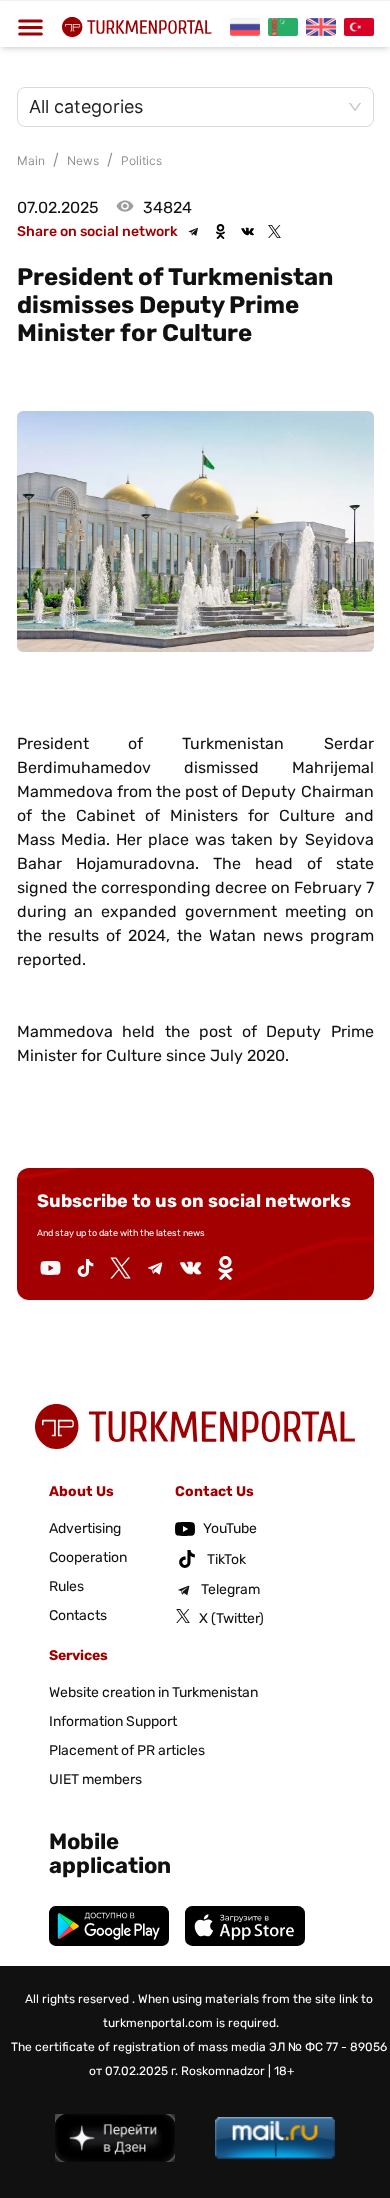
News (83, 160)
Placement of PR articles (127, 1750)
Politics (141, 160)
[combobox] (185, 107)
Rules (66, 1586)
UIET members (95, 1779)
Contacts (78, 1615)
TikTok (226, 1559)
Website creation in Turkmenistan (153, 1692)
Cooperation (88, 1557)
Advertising (85, 1528)
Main (31, 160)
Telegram (230, 1589)
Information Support (113, 1721)
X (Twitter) (231, 1618)
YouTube (230, 1528)
